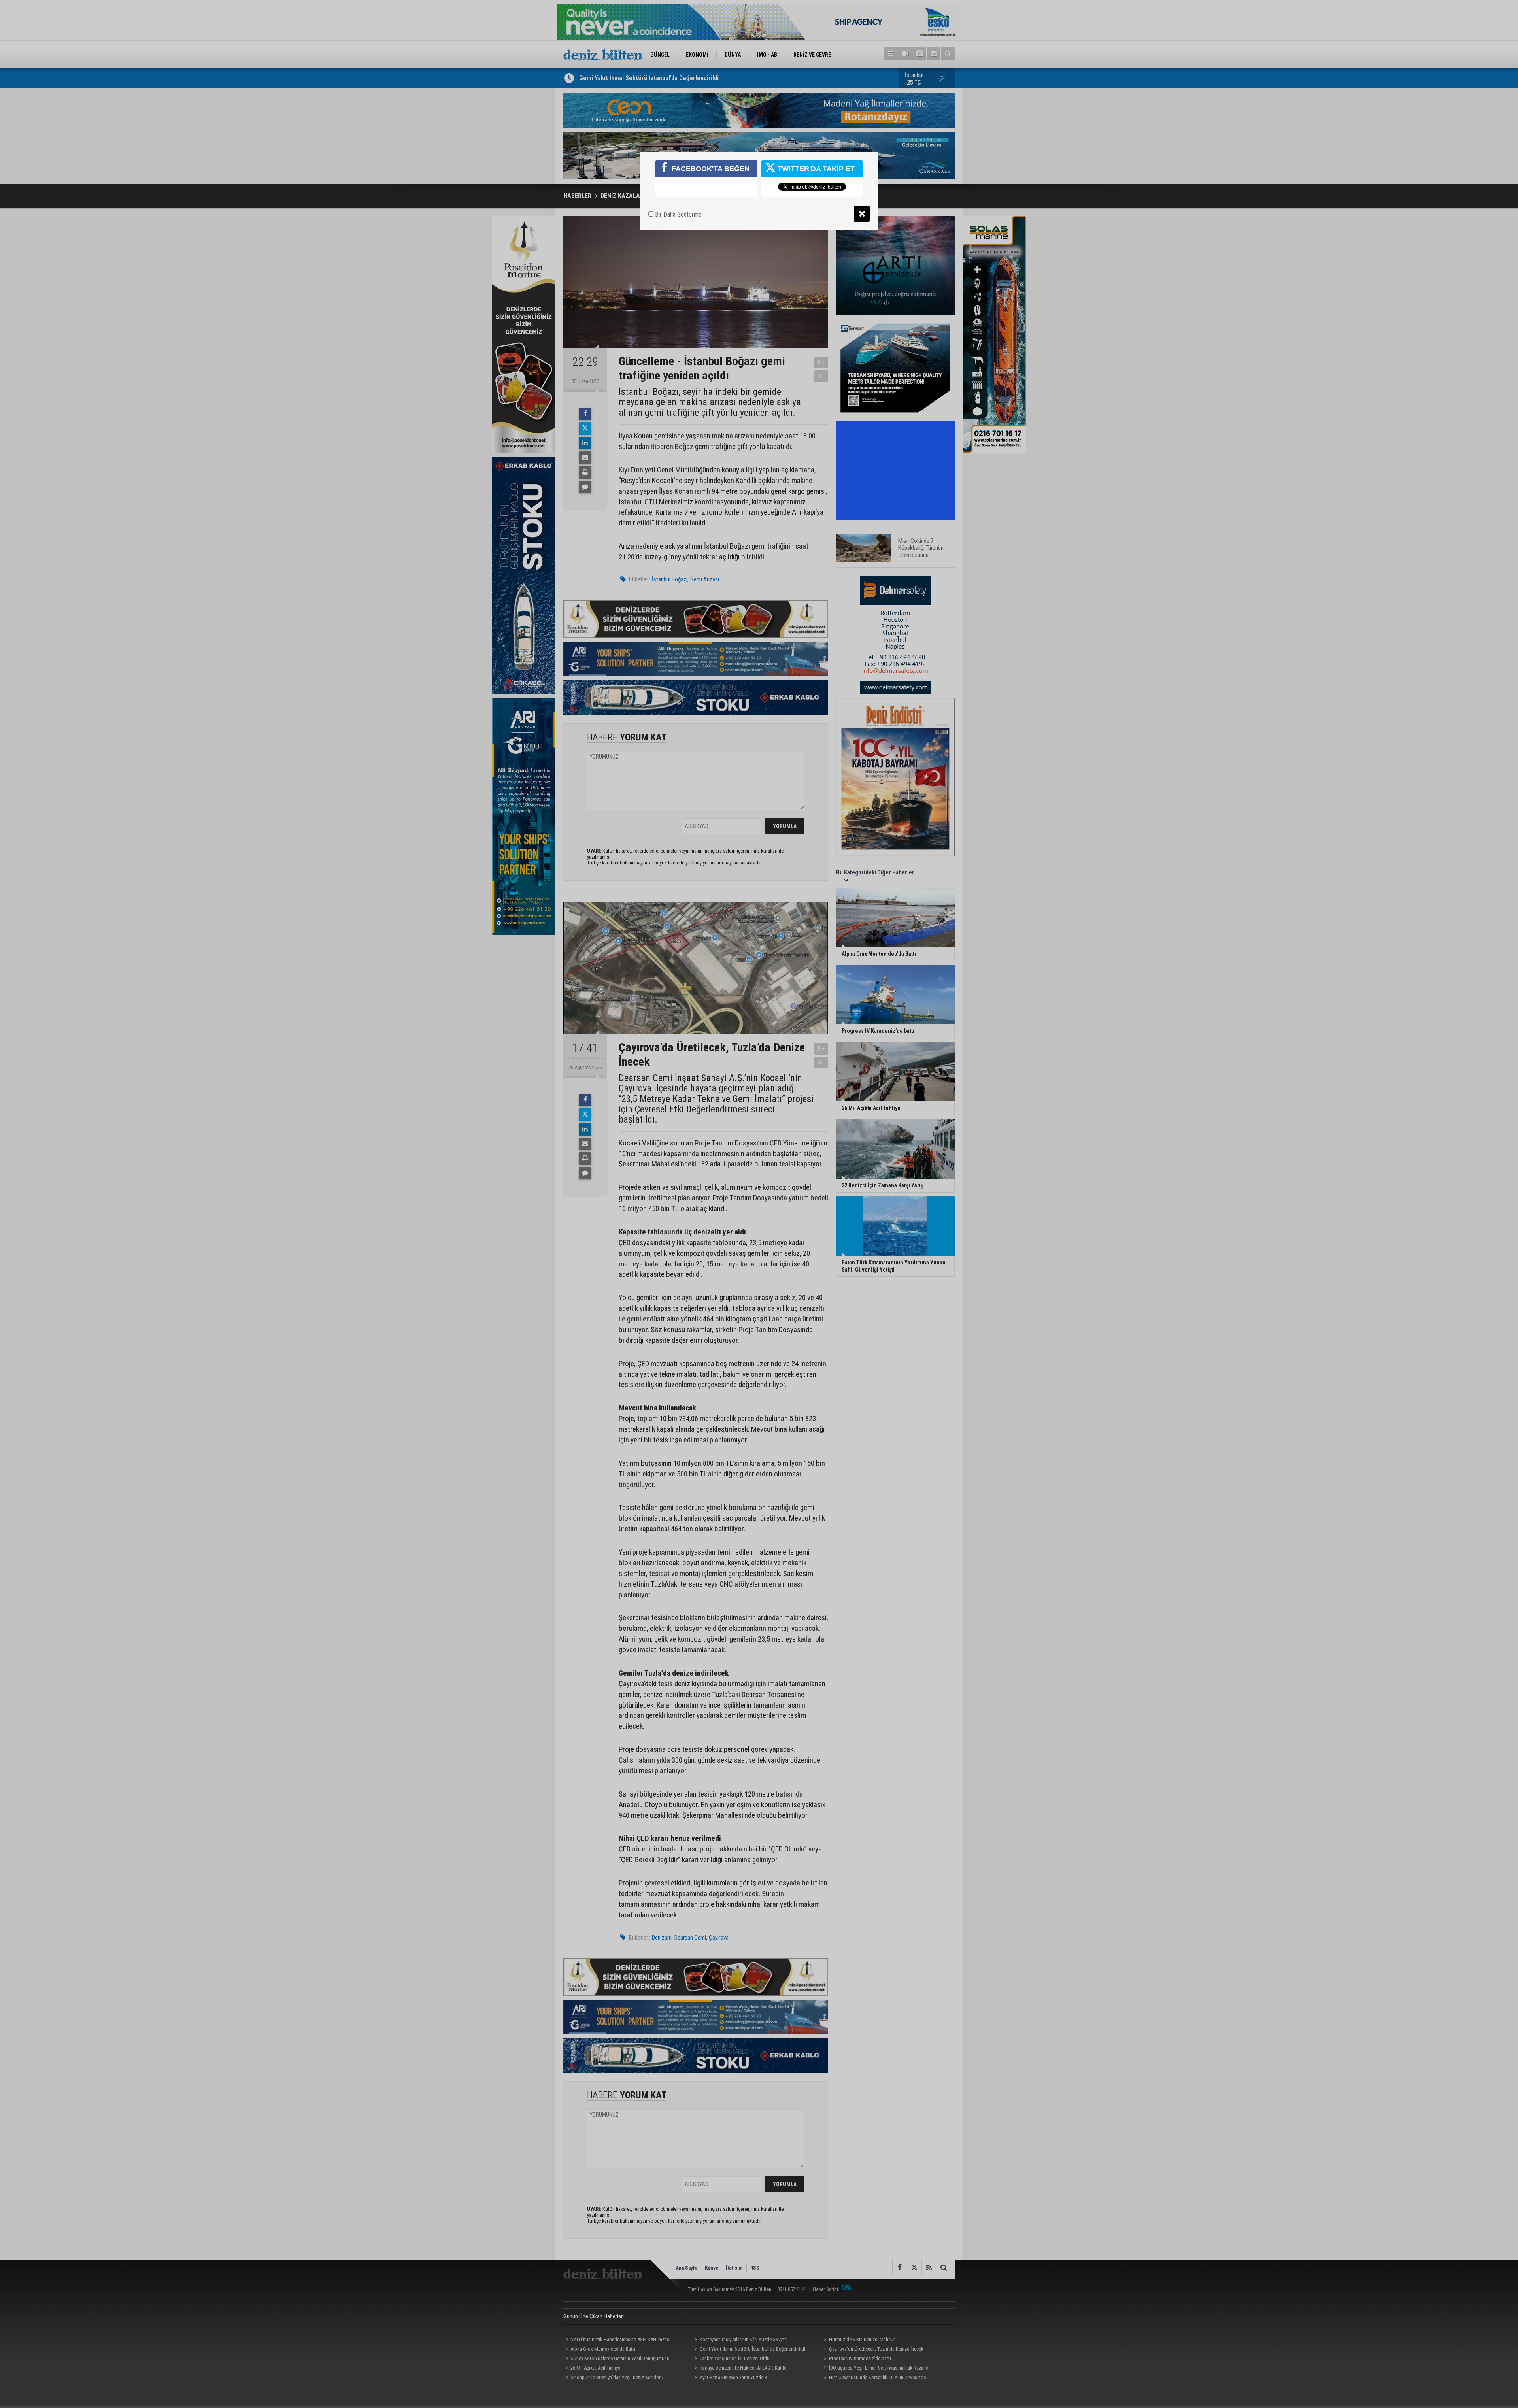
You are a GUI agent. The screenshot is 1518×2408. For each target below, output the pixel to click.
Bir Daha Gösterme (678, 214)
